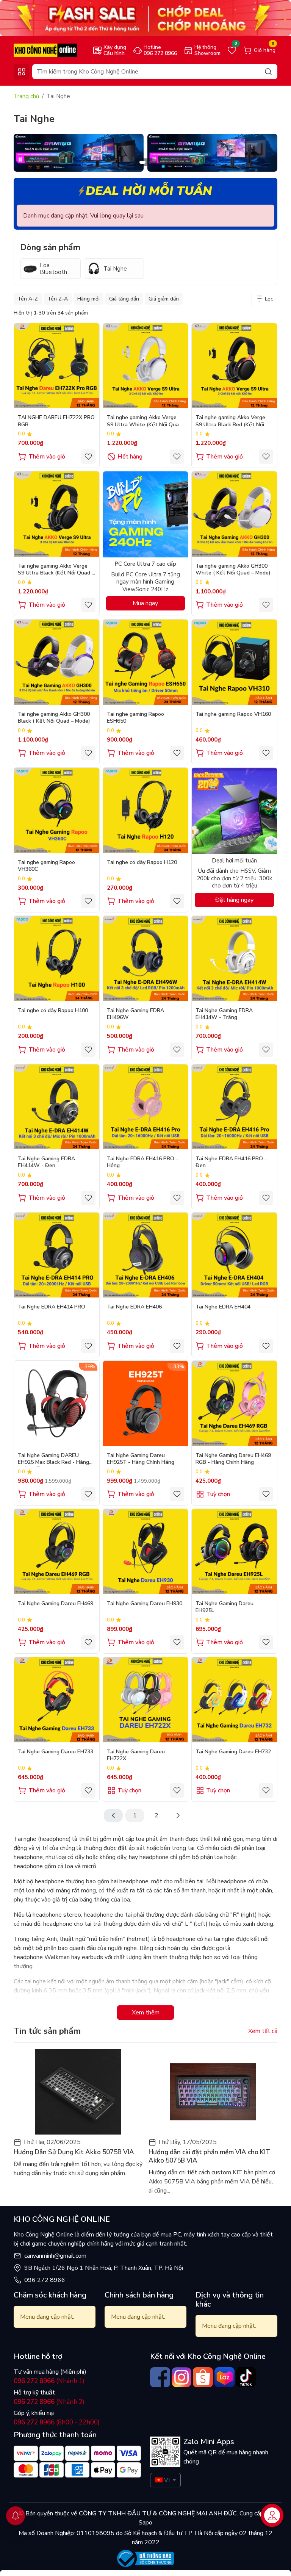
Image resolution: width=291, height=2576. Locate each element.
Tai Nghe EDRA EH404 (223, 1307)
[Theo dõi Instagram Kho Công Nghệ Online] (182, 2377)
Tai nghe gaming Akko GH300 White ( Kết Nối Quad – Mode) (233, 570)
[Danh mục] (21, 72)
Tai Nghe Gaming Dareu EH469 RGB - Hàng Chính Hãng (233, 1459)
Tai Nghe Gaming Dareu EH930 (145, 1604)
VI (167, 2480)
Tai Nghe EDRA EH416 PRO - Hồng (142, 1162)
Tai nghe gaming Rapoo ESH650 (135, 718)
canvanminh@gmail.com (55, 2256)
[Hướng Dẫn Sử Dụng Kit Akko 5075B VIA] (78, 2092)
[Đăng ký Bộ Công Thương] (145, 2558)
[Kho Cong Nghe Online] (145, 18)
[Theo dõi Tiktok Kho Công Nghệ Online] (246, 2377)
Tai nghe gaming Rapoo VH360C (46, 866)
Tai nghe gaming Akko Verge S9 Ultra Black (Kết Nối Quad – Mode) (56, 570)
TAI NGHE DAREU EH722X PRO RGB (56, 421)
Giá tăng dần (124, 299)
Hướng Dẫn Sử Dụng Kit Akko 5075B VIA (74, 2152)
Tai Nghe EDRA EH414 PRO (52, 1307)
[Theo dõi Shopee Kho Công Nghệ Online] (203, 2377)
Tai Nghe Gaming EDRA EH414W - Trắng (224, 1014)
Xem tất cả (263, 2031)
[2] (178, 1815)
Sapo (145, 2523)
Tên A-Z (28, 299)
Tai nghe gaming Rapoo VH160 (233, 714)
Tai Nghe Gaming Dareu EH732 (233, 1752)
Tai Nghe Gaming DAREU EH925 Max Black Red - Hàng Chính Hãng (53, 1459)
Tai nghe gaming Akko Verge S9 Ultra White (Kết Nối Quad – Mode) (144, 422)
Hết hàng (130, 457)
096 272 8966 (45, 2280)
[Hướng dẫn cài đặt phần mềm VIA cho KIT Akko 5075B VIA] (213, 2092)
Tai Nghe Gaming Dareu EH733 (56, 1752)
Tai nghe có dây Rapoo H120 (142, 862)
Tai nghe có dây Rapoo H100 (53, 1011)
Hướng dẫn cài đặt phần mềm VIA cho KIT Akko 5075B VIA (209, 2157)
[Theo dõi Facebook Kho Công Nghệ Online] (160, 2377)
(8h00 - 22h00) (57, 2422)
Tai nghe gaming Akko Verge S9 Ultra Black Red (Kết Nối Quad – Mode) (230, 422)
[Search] (268, 71)
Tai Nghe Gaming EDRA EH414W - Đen (46, 1162)
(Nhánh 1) (49, 2381)
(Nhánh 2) (49, 2402)
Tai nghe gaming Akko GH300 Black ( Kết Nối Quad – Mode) (54, 718)
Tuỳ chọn (218, 1494)
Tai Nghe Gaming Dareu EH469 (56, 1604)
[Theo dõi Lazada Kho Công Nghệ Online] (225, 2377)
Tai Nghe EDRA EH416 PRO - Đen (231, 1162)
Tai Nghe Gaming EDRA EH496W (135, 1014)
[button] (266, 154)
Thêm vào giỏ (47, 457)
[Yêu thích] (88, 457)
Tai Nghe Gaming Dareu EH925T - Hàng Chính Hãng (141, 1459)
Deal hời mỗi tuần (149, 191)
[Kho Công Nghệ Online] (45, 50)
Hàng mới (88, 299)
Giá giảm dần (164, 299)
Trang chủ (26, 96)
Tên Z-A (58, 299)
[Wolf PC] (79, 152)
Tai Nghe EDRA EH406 (134, 1307)
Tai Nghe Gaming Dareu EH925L (225, 1607)
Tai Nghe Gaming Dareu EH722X (136, 1755)
